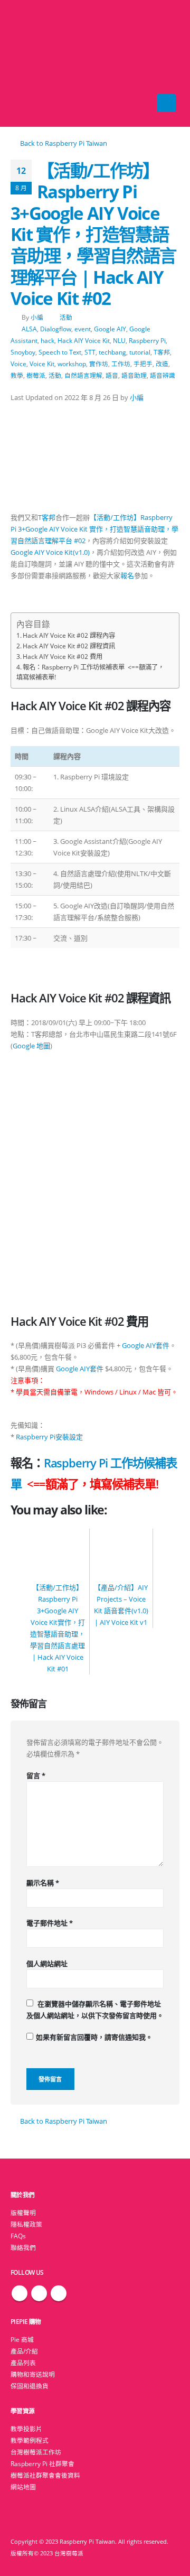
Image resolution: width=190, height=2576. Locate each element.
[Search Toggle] (95, 63)
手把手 (143, 364)
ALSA (29, 329)
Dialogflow (56, 329)
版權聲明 (23, 2212)
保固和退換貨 (30, 2386)
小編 (37, 317)
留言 (36, 1775)
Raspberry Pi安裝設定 (49, 1437)
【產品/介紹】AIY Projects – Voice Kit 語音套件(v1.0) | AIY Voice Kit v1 (121, 1605)
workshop (72, 364)
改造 (162, 364)
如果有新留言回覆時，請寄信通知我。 (94, 2037)
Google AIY (110, 329)
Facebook (20, 2293)
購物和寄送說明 (33, 2374)
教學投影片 (26, 2429)
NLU (119, 340)
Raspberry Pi (147, 340)
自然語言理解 (83, 375)
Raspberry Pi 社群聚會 (42, 2463)
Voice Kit (42, 364)
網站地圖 (23, 2487)
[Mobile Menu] (166, 103)
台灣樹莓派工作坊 (36, 2452)
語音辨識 (163, 375)
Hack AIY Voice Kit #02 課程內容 (69, 635)
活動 (66, 317)
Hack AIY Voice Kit (84, 340)
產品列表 (23, 2363)
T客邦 (162, 352)
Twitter (39, 2293)
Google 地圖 (31, 1046)
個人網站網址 (47, 1964)
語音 (112, 375)
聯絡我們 (23, 2247)
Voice (18, 364)
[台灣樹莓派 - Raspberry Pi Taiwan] (32, 63)
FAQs (18, 2236)
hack (47, 340)
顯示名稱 (43, 1883)
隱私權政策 (26, 2224)
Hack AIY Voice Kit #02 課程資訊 (69, 646)
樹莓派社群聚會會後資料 (45, 2475)
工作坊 (121, 364)
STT (90, 352)
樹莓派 (36, 375)
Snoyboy (23, 352)
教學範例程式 (30, 2440)
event (83, 329)
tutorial (140, 352)
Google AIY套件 (146, 1345)
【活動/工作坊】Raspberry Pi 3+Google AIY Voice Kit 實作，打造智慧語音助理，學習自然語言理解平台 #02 (94, 529)
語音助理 (134, 375)
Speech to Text (60, 352)
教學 (17, 375)
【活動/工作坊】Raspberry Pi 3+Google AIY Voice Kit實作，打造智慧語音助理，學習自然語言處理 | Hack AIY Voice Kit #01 (58, 1628)
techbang (112, 352)
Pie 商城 (22, 2339)
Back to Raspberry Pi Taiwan (63, 143)
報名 (127, 575)
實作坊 (99, 364)
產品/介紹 (24, 2351)
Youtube (59, 2293)
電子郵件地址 (50, 1923)
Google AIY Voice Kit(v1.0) (50, 552)
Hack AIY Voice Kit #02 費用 (63, 657)
